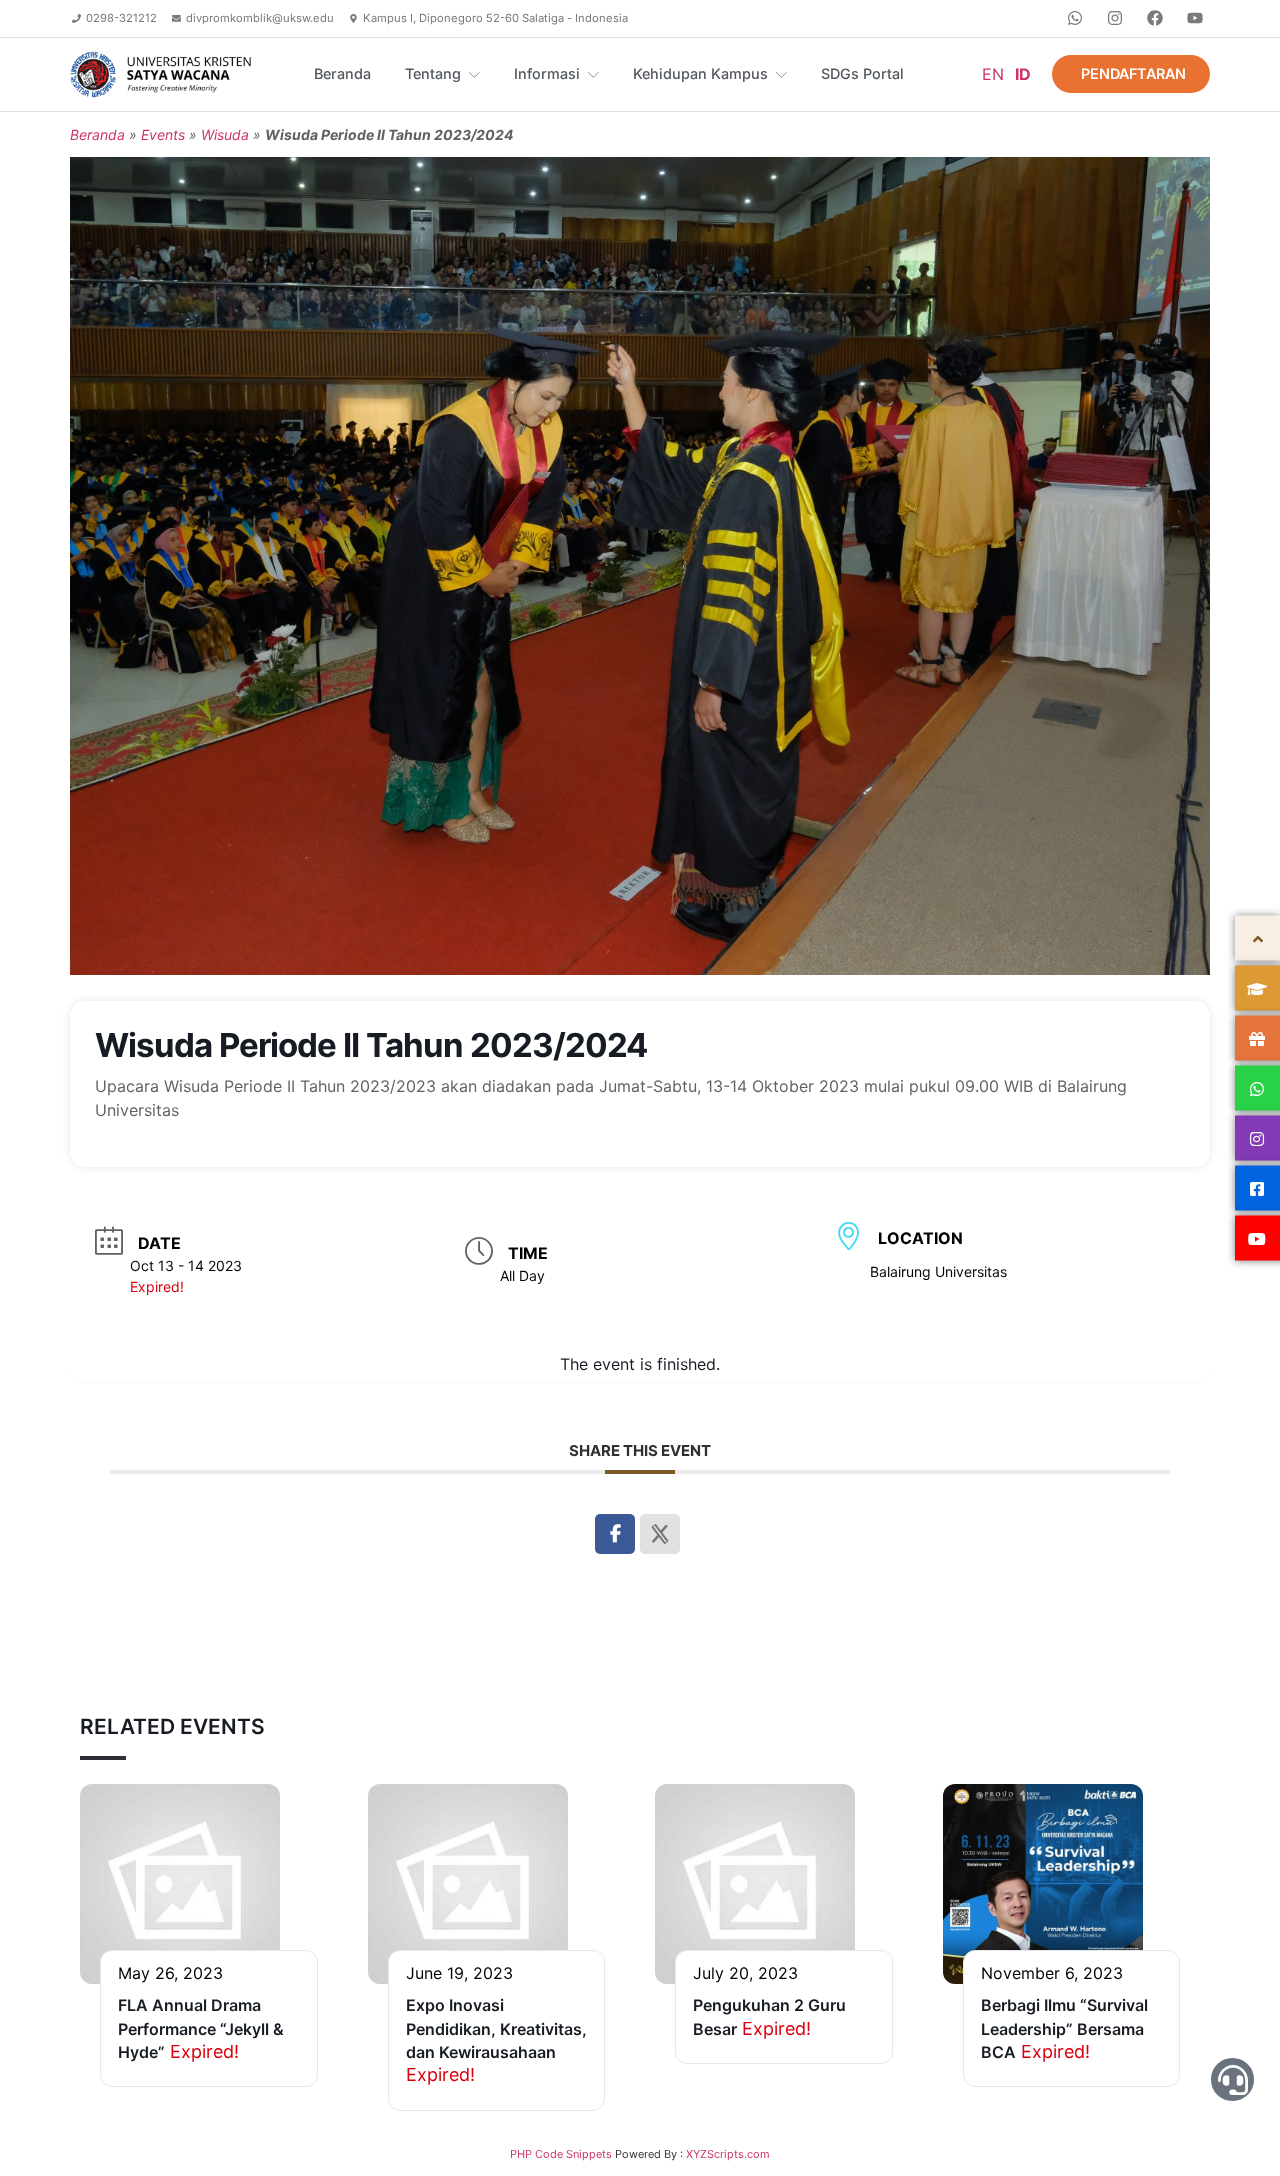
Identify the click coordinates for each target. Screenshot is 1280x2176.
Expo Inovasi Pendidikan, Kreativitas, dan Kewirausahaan (496, 2028)
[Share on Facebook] (615, 1534)
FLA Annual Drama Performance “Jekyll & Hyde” (201, 2028)
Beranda (97, 134)
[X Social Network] (660, 1534)
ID (1023, 74)
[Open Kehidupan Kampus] (781, 74)
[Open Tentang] (474, 74)
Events (163, 134)
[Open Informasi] (593, 74)
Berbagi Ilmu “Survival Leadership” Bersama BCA (1064, 2028)
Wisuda (225, 134)
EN (993, 74)
